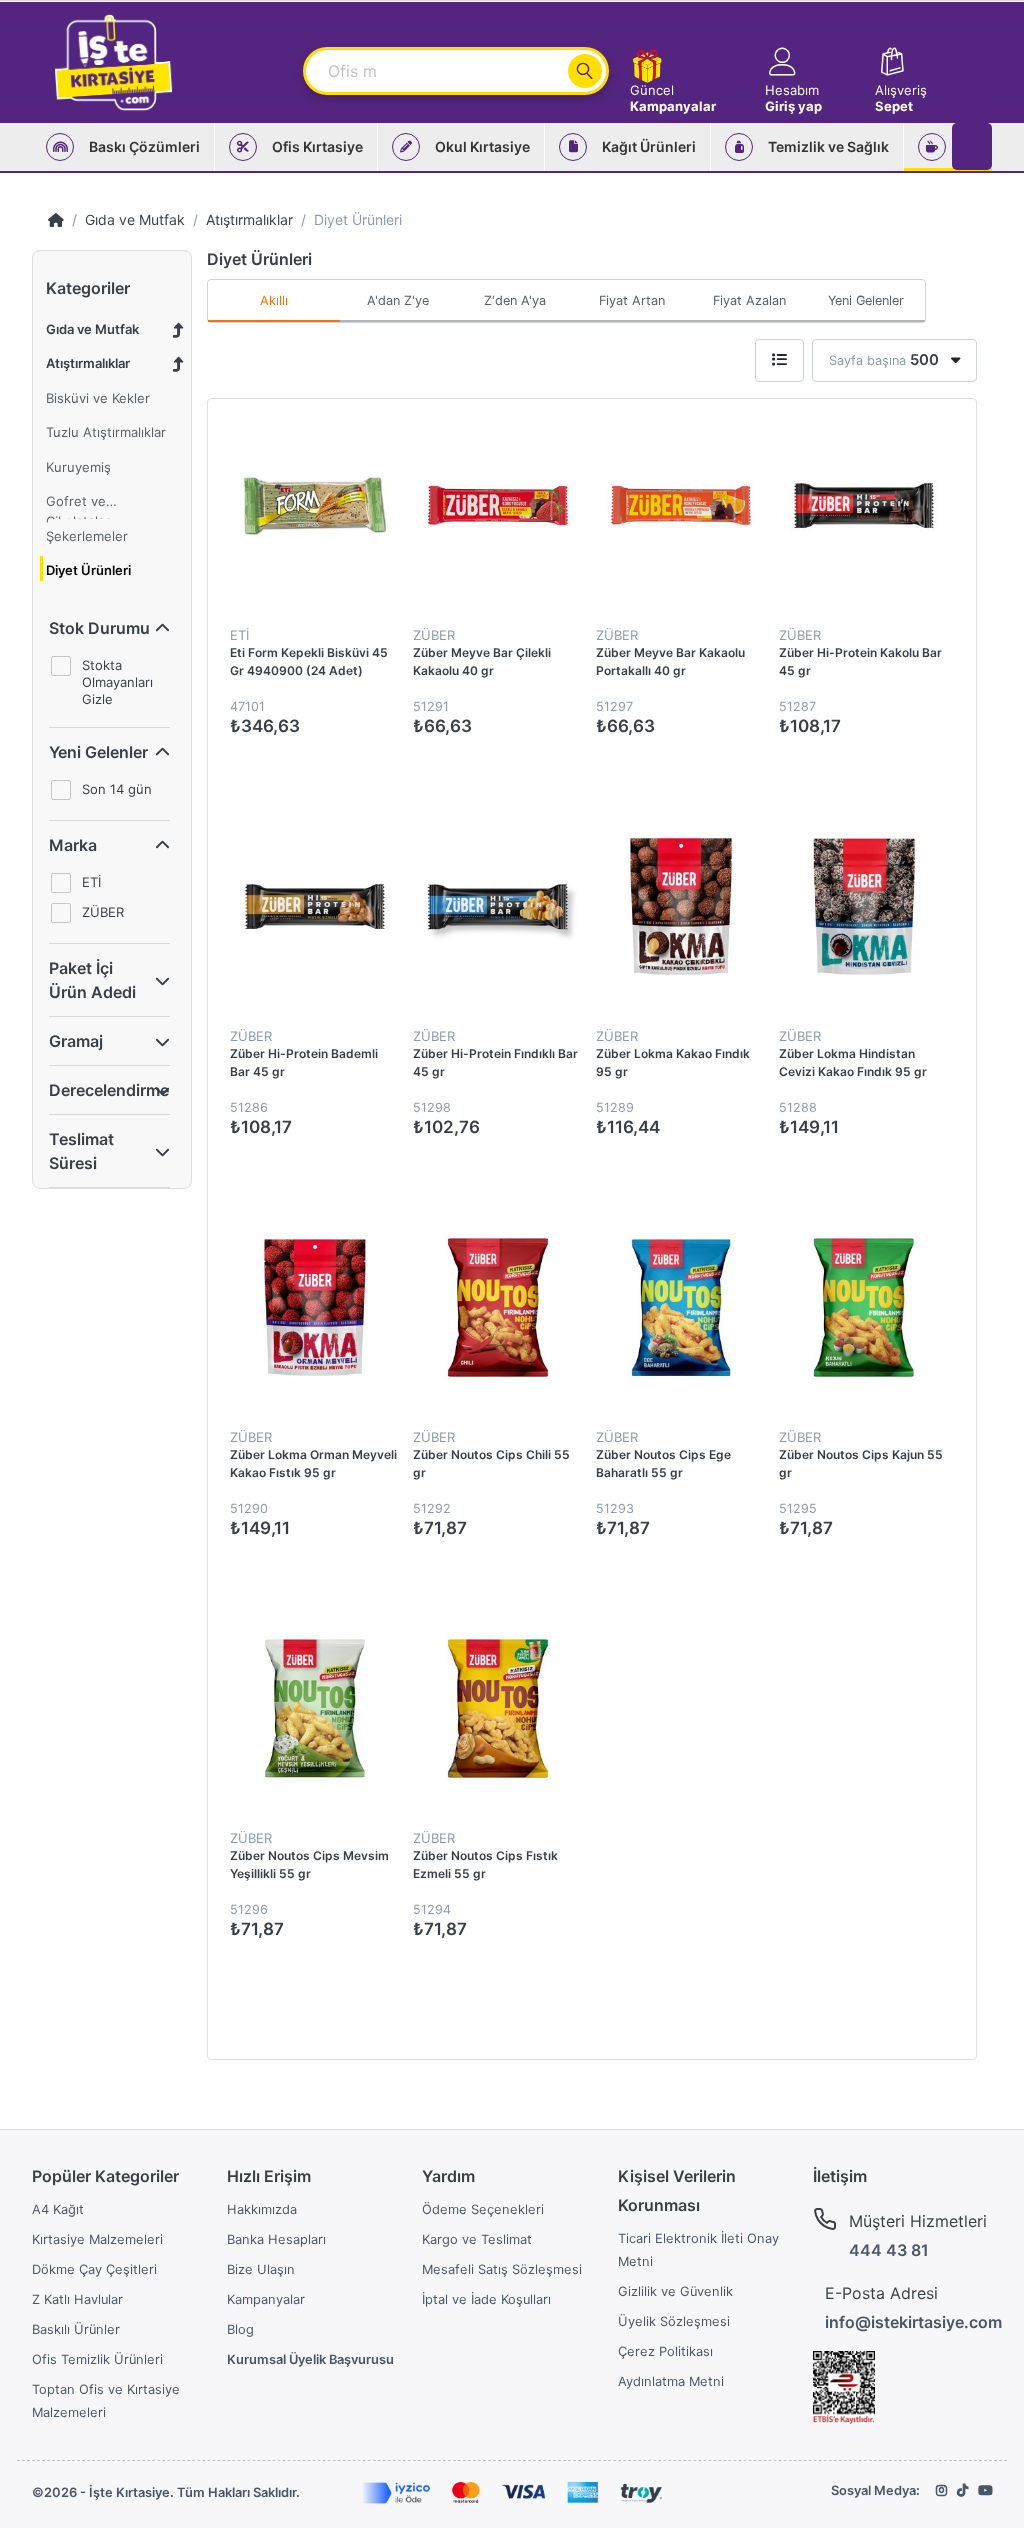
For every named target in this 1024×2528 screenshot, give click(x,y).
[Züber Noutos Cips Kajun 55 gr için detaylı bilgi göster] (863, 1307)
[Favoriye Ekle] (979, 435)
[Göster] (779, 360)
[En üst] (56, 219)
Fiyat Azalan (749, 300)
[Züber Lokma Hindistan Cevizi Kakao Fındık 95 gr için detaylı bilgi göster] (863, 906)
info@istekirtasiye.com (913, 2322)
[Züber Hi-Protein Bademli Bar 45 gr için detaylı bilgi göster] (314, 906)
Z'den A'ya (515, 300)
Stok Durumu (99, 628)
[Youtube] (985, 2490)
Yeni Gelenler (98, 752)
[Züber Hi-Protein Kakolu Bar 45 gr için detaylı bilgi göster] (863, 505)
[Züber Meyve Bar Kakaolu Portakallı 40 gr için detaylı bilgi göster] (680, 505)
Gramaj (76, 1041)
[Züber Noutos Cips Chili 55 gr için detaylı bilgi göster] (497, 1307)
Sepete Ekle (956, 769)
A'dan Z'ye (398, 300)
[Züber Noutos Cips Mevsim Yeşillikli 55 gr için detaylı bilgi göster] (314, 1708)
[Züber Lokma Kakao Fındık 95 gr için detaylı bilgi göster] (680, 906)
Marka (73, 845)
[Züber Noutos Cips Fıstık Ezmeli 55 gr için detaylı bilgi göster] (497, 1708)
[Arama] (585, 71)
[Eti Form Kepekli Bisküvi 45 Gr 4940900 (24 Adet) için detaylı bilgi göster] (314, 505)
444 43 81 (889, 2250)
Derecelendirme (109, 1090)
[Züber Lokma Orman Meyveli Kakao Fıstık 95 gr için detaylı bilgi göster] (314, 1307)
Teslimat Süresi (81, 1151)
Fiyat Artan (632, 300)
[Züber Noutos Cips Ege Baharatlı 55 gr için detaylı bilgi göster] (680, 1307)
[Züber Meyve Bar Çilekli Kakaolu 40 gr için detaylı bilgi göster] (497, 505)
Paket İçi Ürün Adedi (92, 980)
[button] (810, 62)
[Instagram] (941, 2490)
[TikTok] (962, 2490)
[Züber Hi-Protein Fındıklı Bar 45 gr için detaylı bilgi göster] (497, 906)
